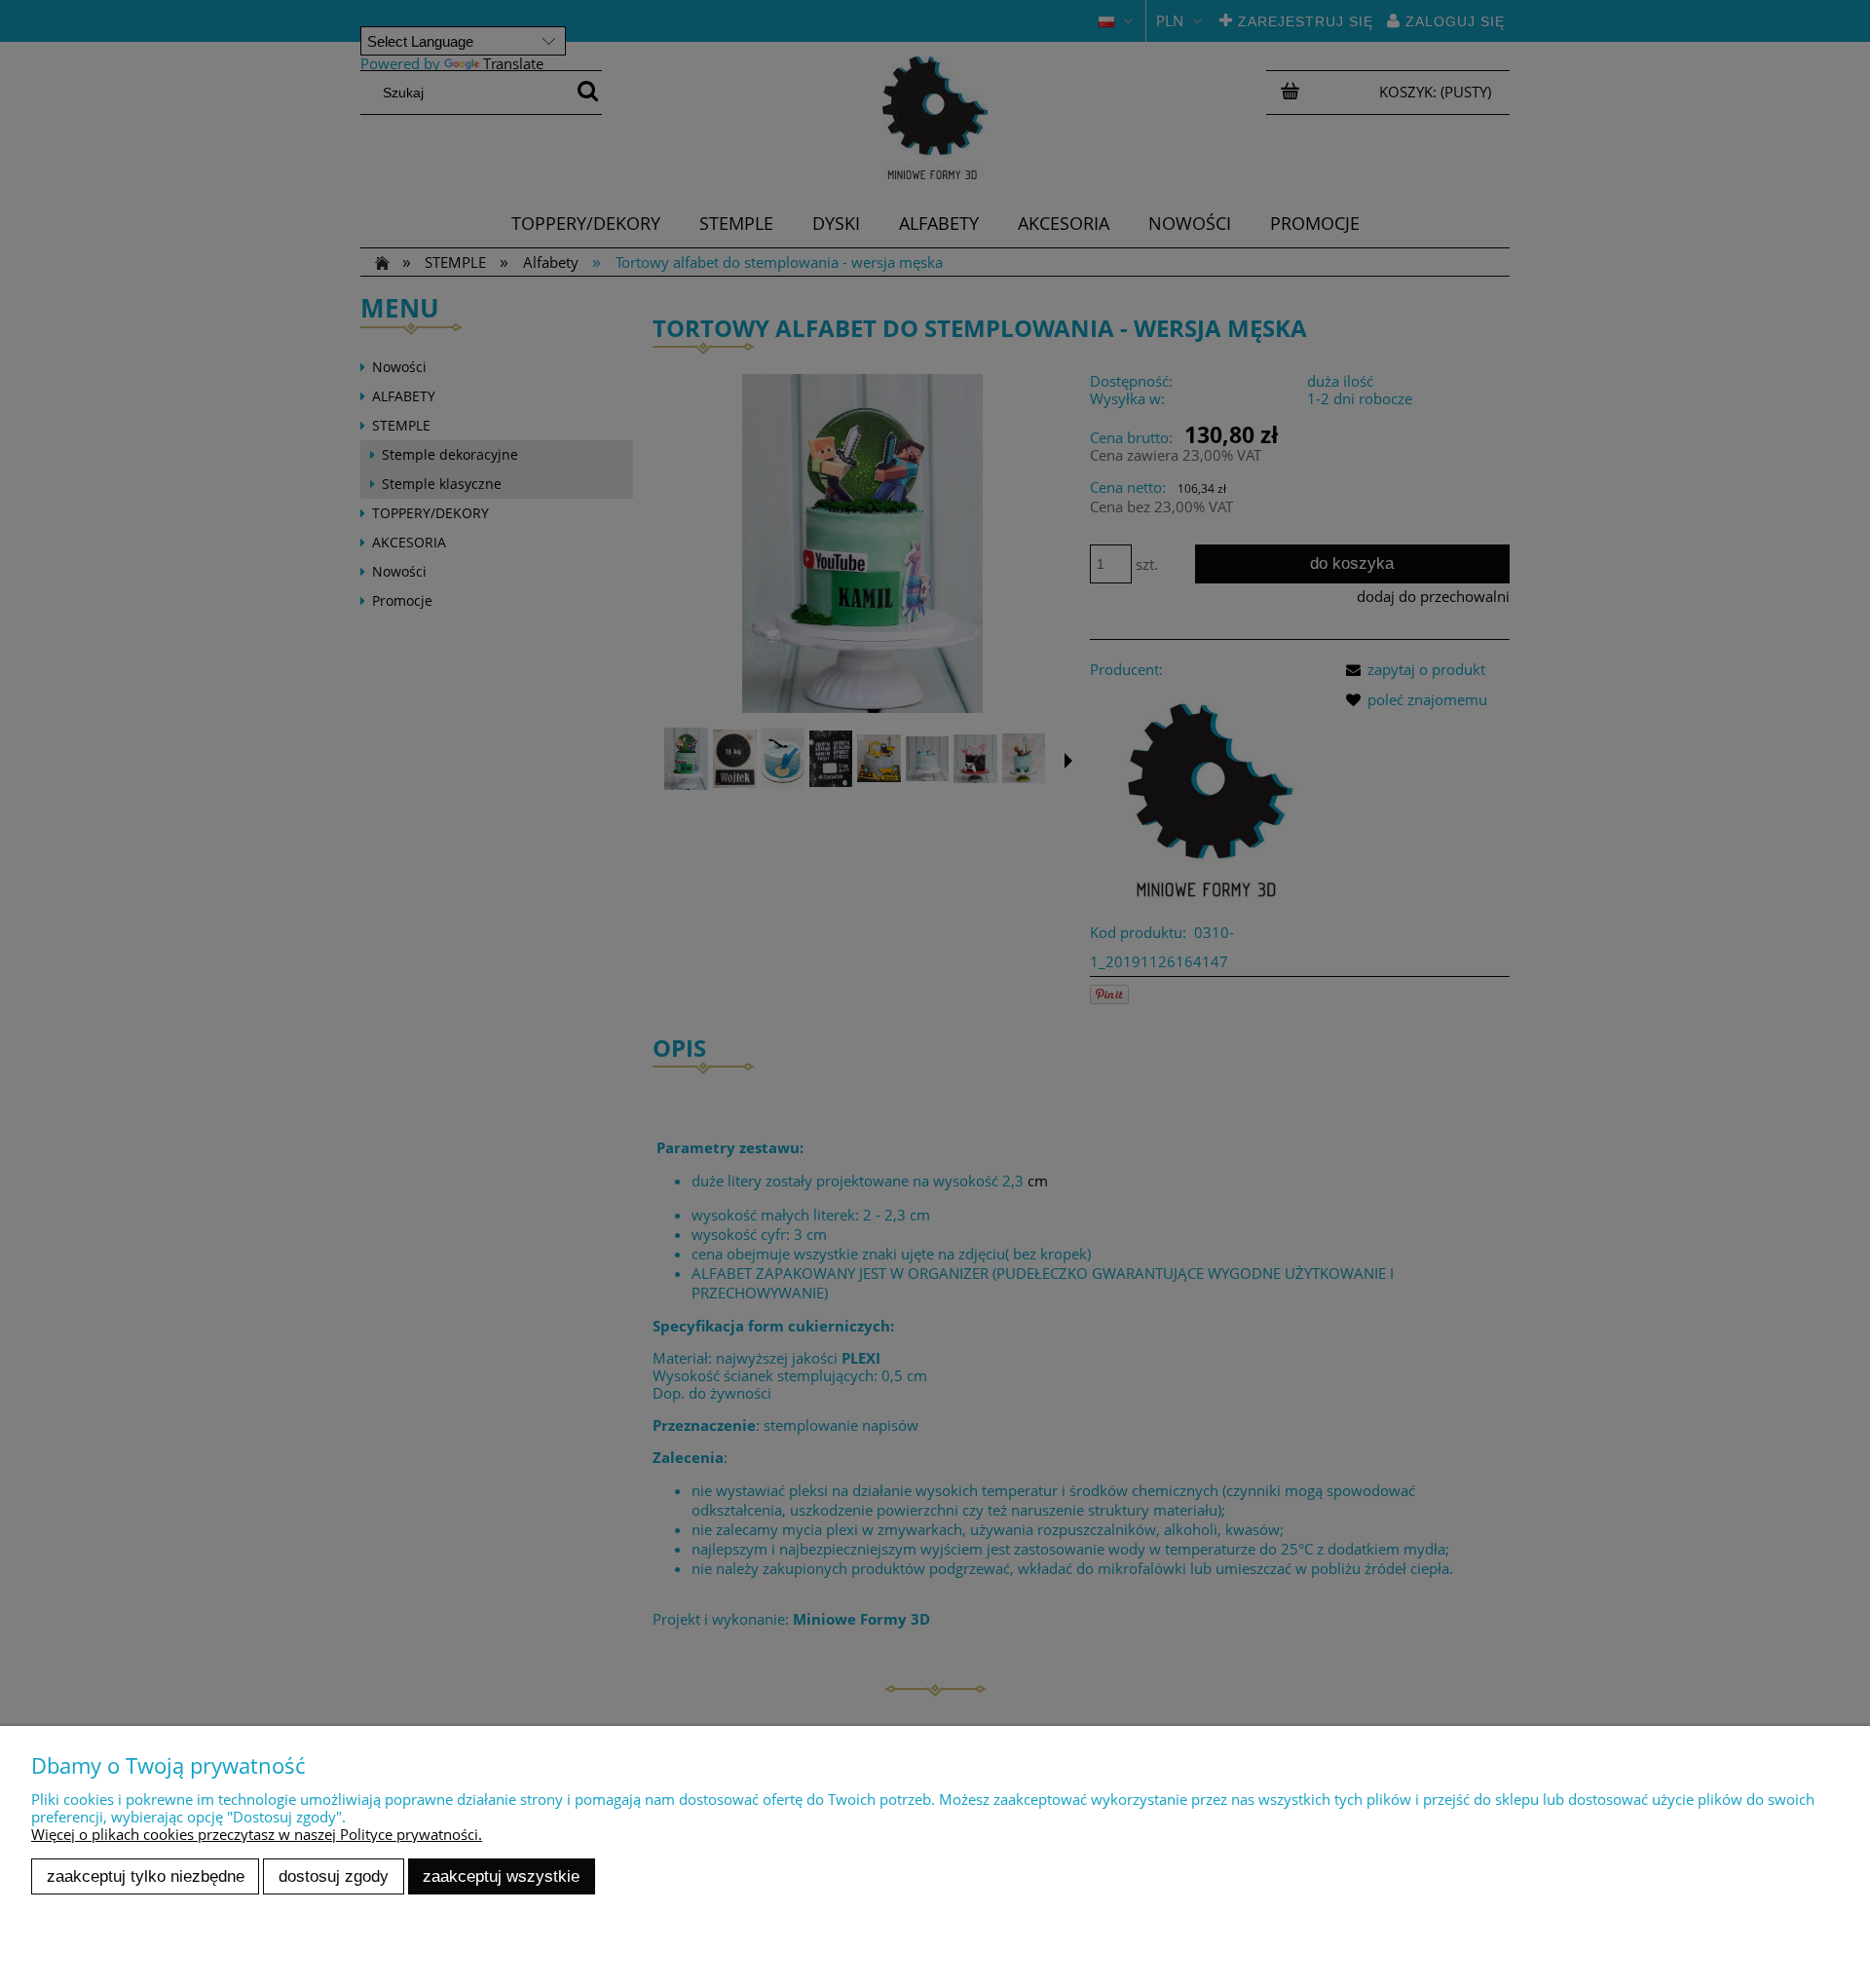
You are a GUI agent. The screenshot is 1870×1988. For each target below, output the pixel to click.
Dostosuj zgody (334, 1876)
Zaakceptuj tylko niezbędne (146, 1876)
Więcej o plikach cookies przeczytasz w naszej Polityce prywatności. (257, 1834)
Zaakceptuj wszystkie (501, 1876)
